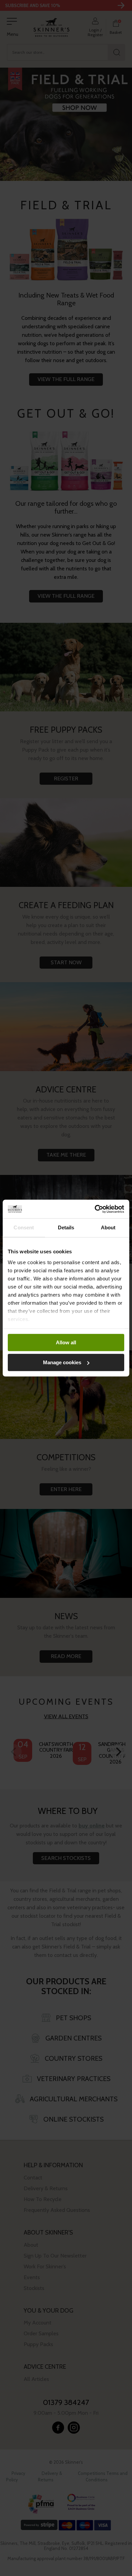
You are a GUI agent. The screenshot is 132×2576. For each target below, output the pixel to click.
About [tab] (108, 1227)
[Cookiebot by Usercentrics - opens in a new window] (95, 1209)
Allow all (66, 1342)
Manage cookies (62, 1362)
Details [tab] (66, 1227)
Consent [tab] (24, 1227)
